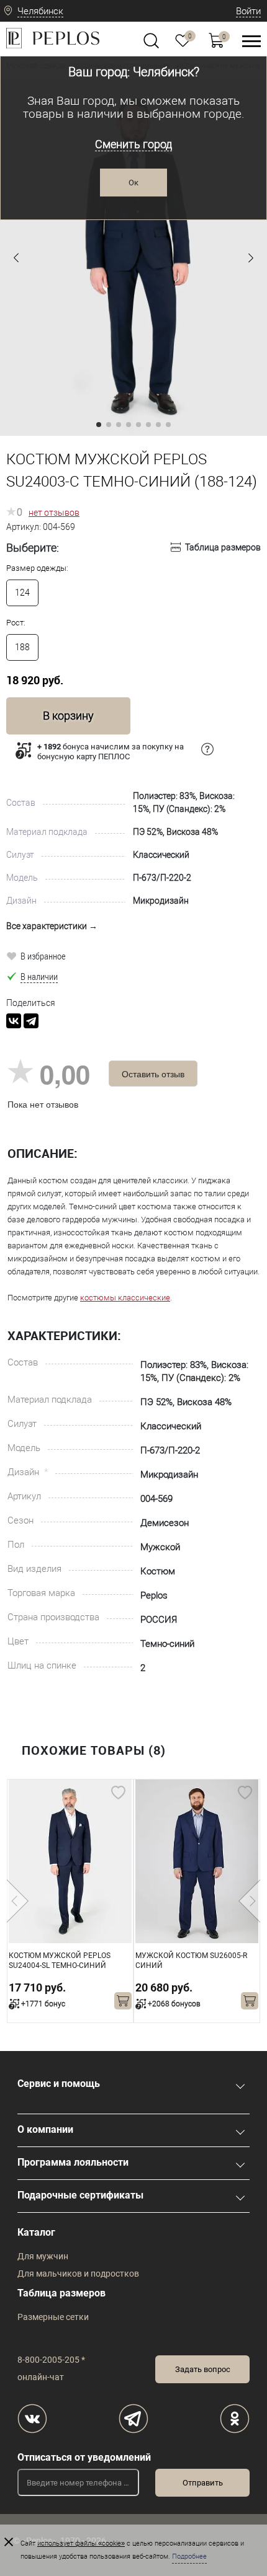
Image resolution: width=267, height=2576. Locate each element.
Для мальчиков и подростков (78, 2274)
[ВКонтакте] (14, 1021)
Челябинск (40, 11)
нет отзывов (54, 513)
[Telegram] (31, 1021)
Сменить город (133, 144)
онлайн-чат (41, 2377)
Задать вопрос (203, 2369)
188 (22, 647)
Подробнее (189, 2556)
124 (22, 593)
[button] (16, 258)
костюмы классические (125, 1298)
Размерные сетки (53, 2317)
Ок (133, 183)
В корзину (68, 716)
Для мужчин (43, 2256)
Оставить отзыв (153, 1074)
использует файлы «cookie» (81, 2543)
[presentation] (18, 1901)
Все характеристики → (52, 926)
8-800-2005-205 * (51, 2360)
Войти (248, 11)
